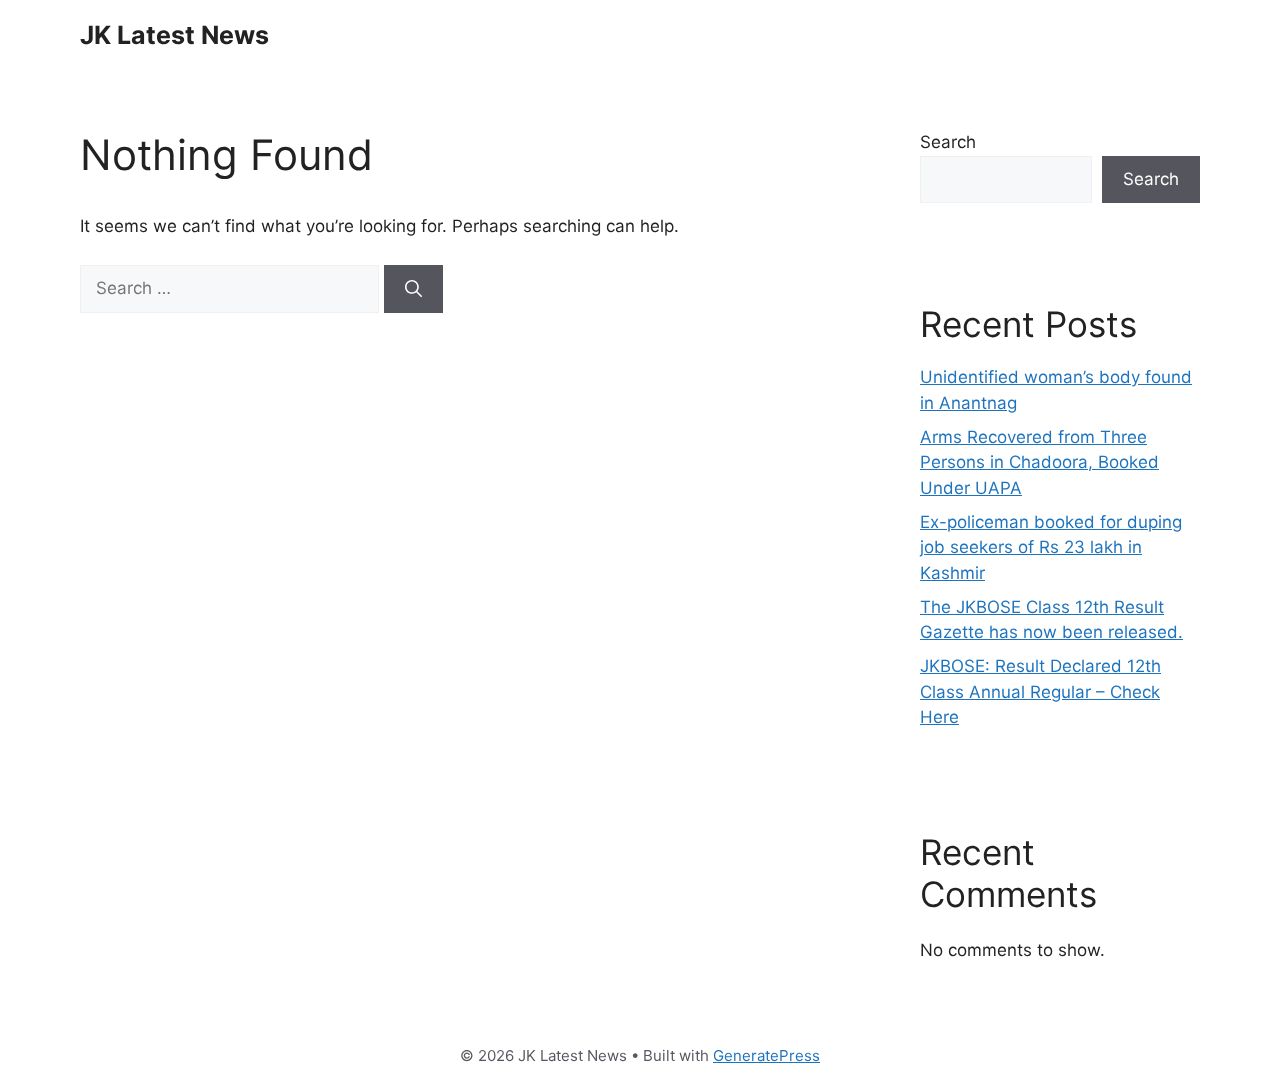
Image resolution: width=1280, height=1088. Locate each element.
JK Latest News (174, 35)
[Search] (413, 289)
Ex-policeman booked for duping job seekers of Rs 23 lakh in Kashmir (1051, 547)
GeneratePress (766, 1055)
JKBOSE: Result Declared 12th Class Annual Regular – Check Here (1040, 691)
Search (948, 142)
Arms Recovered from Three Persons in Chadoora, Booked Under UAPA (1039, 462)
